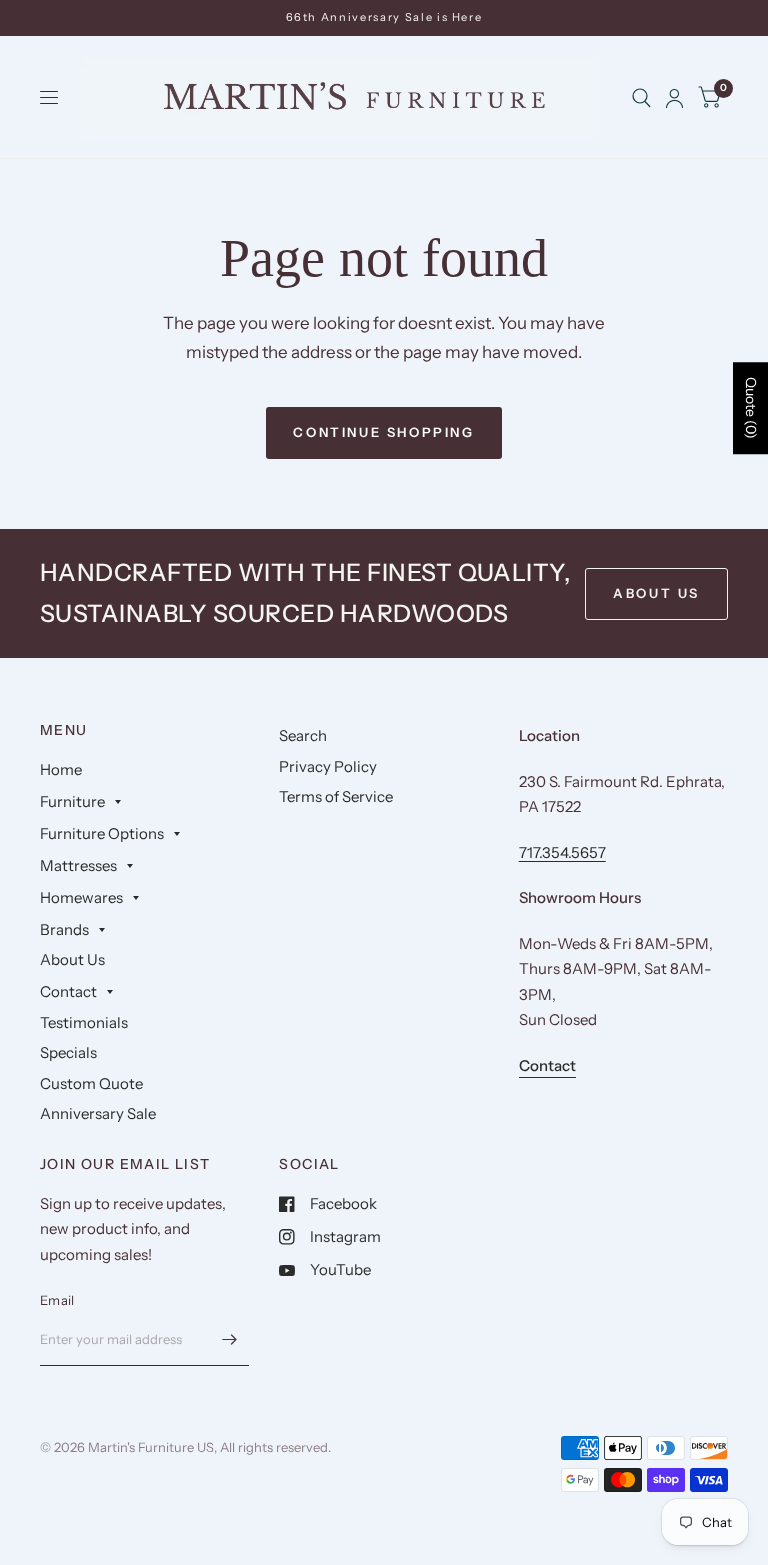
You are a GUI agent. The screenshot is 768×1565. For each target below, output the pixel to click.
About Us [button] (656, 593)
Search (303, 735)
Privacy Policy (328, 766)
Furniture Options (102, 833)
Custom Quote (91, 1083)
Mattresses (78, 865)
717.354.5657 (562, 852)
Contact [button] (547, 1065)
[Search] (641, 98)
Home (61, 769)
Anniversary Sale (98, 1113)
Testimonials (84, 1022)
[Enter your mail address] (229, 1340)
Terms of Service (336, 796)
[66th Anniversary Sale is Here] (384, 17)
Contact (68, 991)
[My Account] (674, 98)
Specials (68, 1052)
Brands (64, 929)
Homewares (81, 897)
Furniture (72, 801)
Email (57, 1300)
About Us (72, 959)
